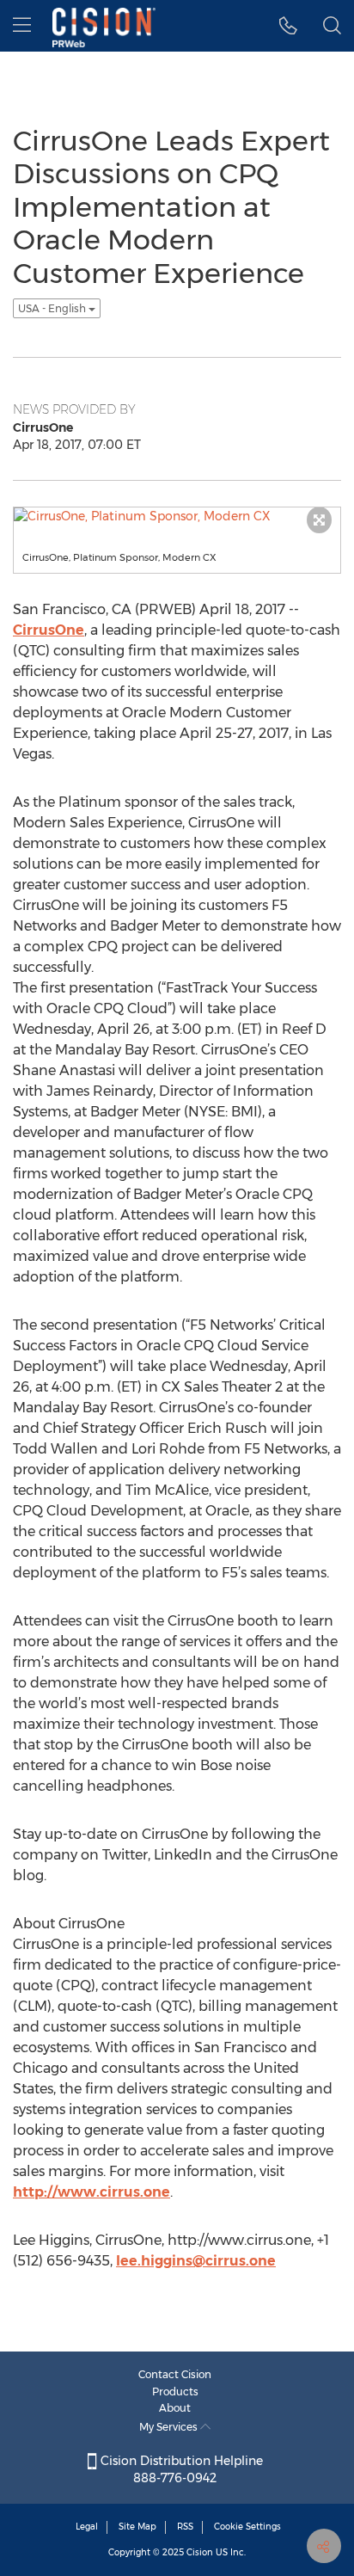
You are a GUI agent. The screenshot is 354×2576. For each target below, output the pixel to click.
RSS (185, 2527)
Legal (87, 2527)
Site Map (137, 2527)
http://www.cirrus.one (92, 2192)
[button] (288, 26)
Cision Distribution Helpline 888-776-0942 (180, 2469)
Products (175, 2392)
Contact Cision (175, 2374)
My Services (170, 2427)
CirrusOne (49, 630)
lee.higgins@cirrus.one (196, 2261)
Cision (200, 2552)
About (175, 2408)
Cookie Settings (247, 2527)
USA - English (53, 308)
